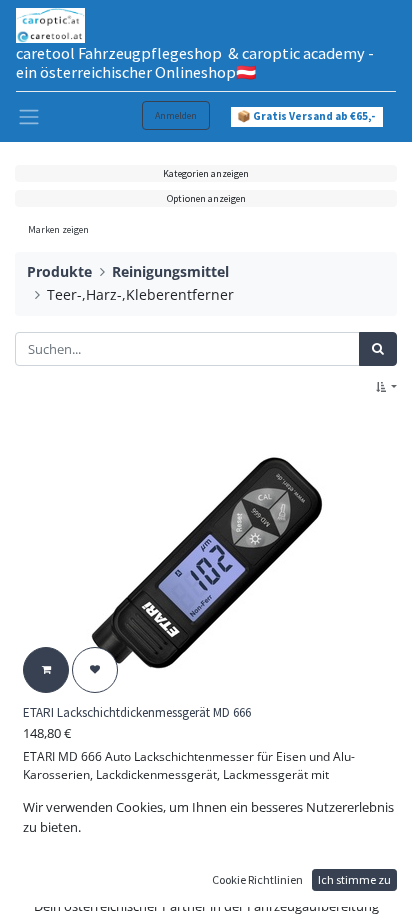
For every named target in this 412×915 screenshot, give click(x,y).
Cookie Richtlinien (257, 879)
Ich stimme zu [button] (354, 879)
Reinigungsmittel (170, 271)
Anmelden (176, 115)
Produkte (59, 271)
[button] (386, 387)
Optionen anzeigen (206, 198)
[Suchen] (378, 349)
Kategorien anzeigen (206, 173)
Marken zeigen (58, 229)
